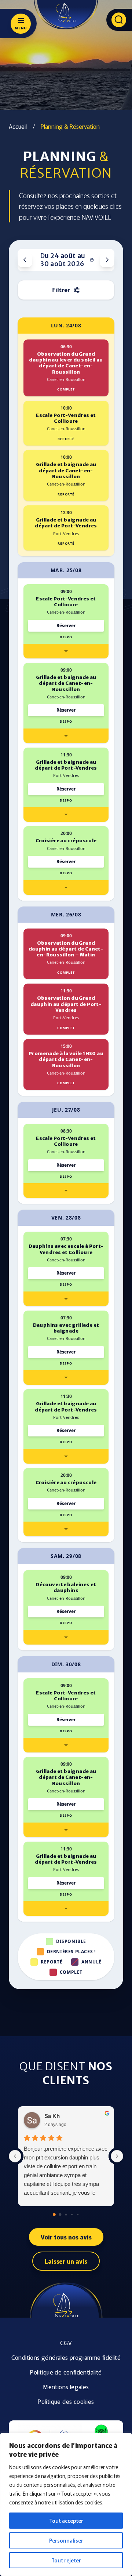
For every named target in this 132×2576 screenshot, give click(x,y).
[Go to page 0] (54, 2215)
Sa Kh (52, 2116)
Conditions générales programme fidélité (66, 2357)
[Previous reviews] (15, 2156)
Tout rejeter (66, 2560)
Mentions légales (66, 2387)
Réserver (66, 626)
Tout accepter (66, 2521)
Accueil (18, 126)
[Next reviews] (117, 2156)
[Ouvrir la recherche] (119, 20)
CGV (66, 2343)
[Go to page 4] (78, 2215)
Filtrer (61, 290)
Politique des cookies (66, 2401)
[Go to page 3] (72, 2215)
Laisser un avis (66, 2261)
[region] (66, 2504)
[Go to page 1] (60, 2215)
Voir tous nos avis (66, 2237)
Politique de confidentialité (66, 2372)
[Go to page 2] (66, 2215)
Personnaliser (66, 2540)
